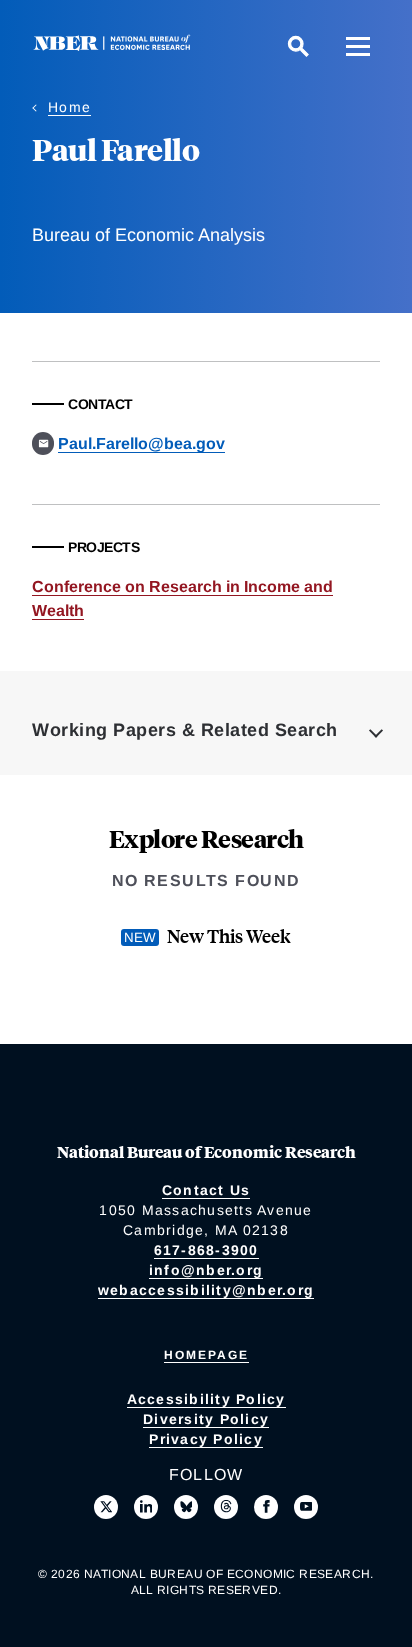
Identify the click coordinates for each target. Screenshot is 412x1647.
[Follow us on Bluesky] (186, 1507)
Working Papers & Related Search (185, 730)
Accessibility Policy (206, 1399)
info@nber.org (206, 1270)
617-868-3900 (206, 1250)
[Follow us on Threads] (226, 1507)
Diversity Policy (206, 1419)
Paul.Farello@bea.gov (141, 443)
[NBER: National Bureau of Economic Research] (116, 45)
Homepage (206, 1355)
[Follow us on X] (106, 1507)
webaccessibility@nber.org (206, 1290)
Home (69, 107)
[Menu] (358, 46)
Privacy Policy (206, 1439)
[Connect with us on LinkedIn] (146, 1507)
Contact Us (206, 1190)
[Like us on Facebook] (266, 1507)
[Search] (298, 46)
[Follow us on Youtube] (306, 1507)
